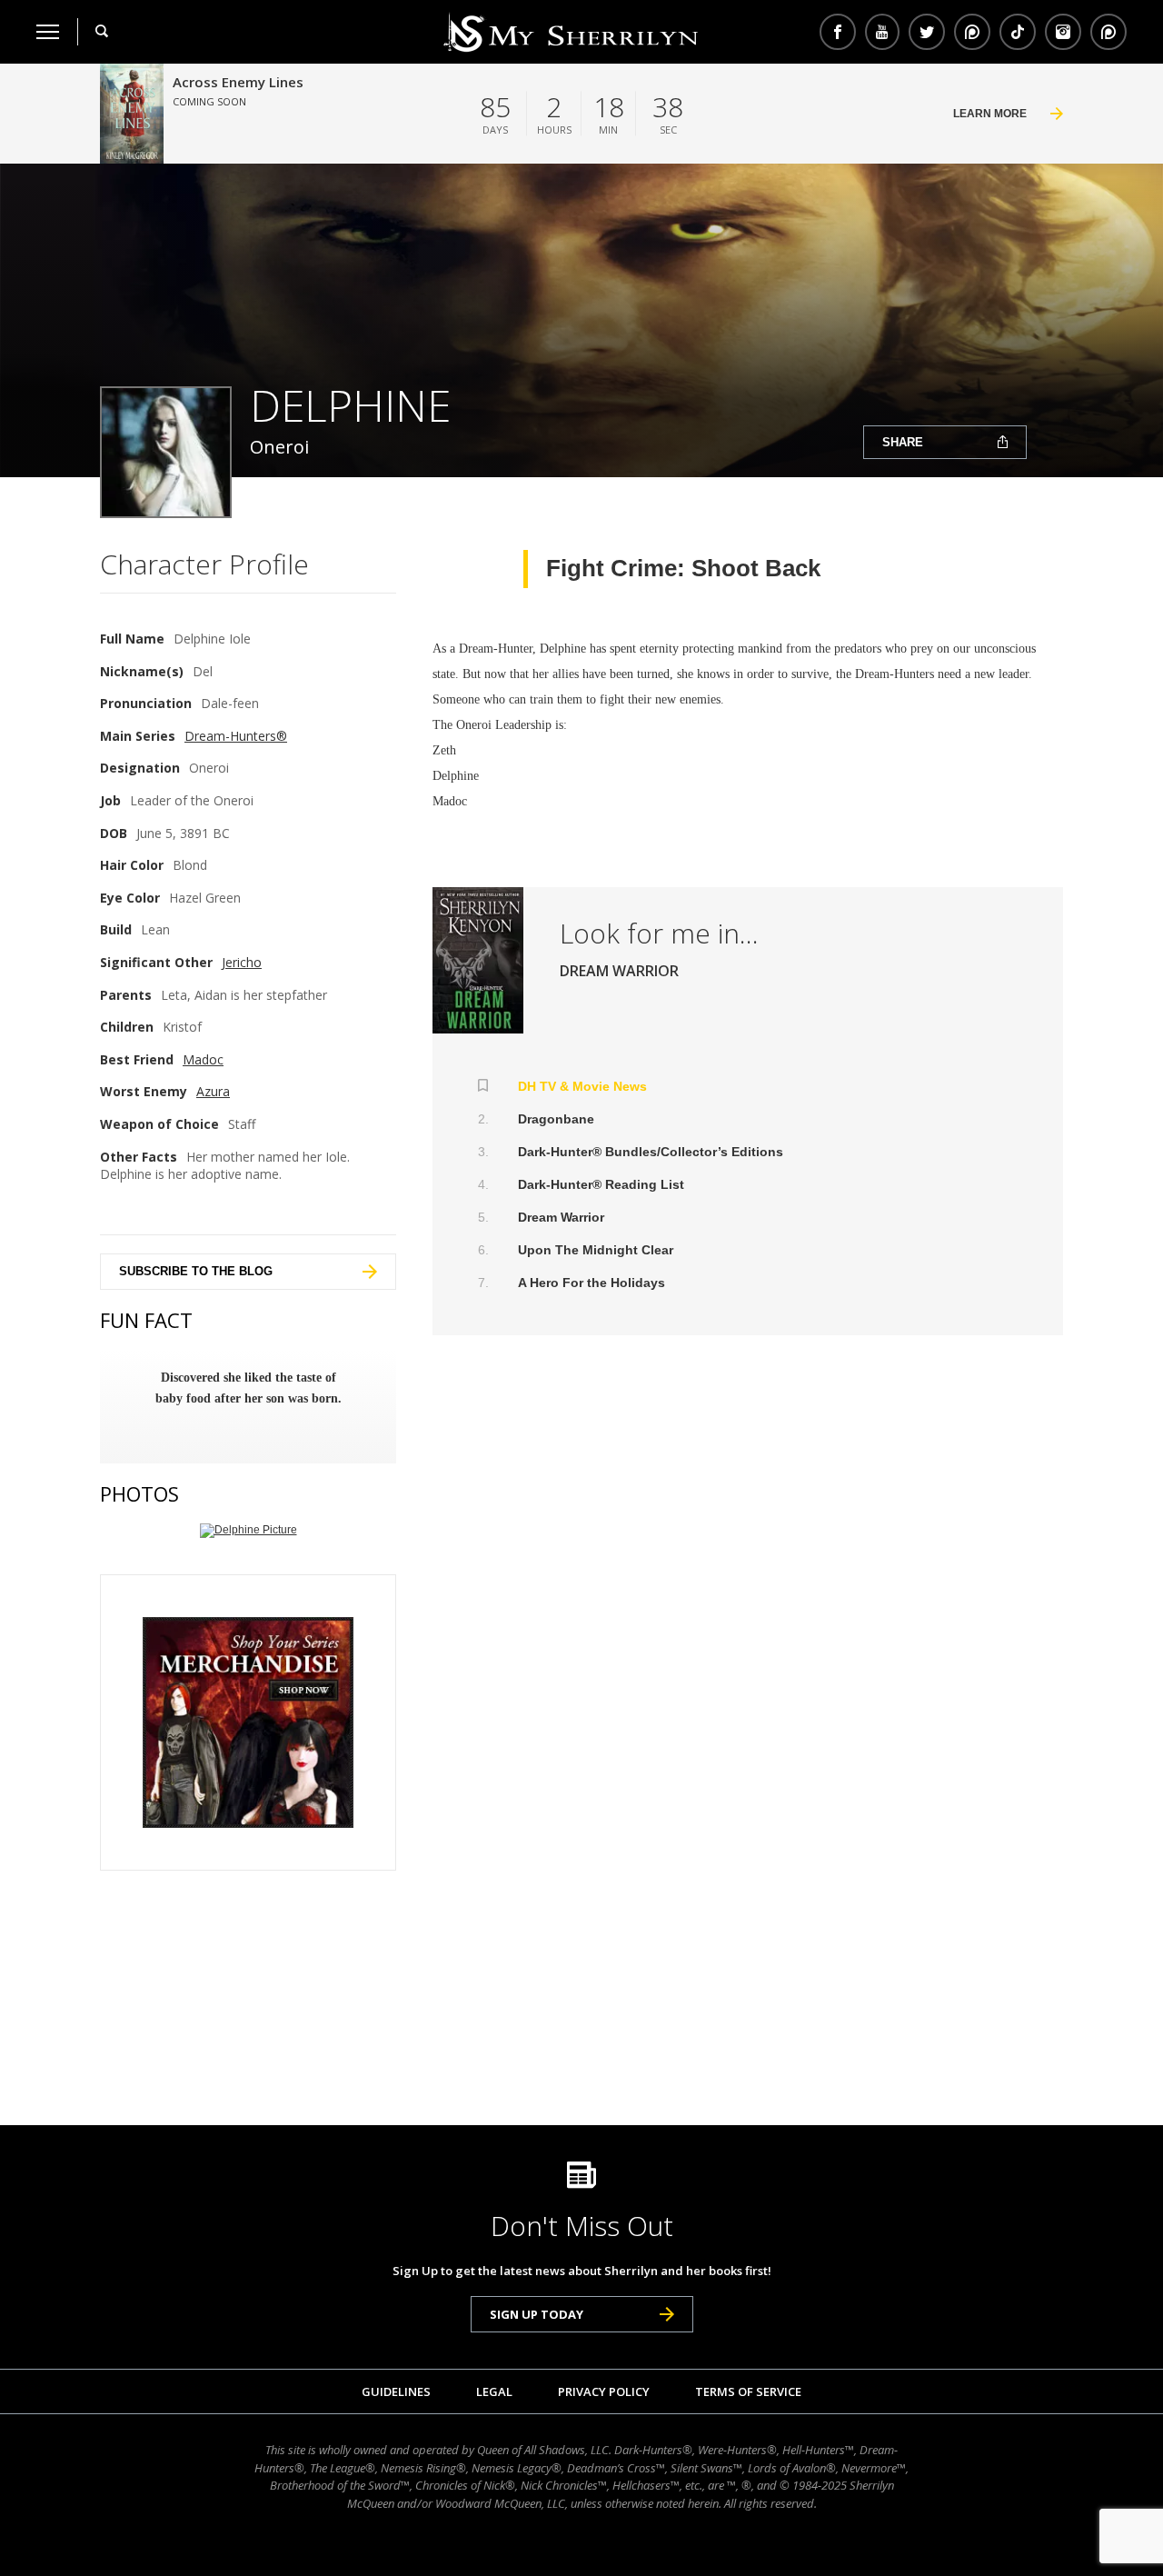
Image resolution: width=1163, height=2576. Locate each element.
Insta (1063, 32)
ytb (882, 32)
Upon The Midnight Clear (596, 1250)
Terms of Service (748, 2391)
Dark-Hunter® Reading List (601, 1184)
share (903, 442)
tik (1018, 32)
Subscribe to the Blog (196, 1271)
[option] (248, 1388)
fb (838, 32)
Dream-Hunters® (236, 736)
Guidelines (396, 2391)
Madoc (203, 1059)
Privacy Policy (604, 2391)
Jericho (242, 962)
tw (927, 32)
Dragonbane (556, 1119)
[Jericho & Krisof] (249, 1531)
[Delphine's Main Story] (478, 960)
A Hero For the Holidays (591, 1283)
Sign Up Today (537, 2314)
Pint (1106, 32)
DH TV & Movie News (582, 1086)
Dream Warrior (561, 1217)
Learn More (990, 114)
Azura (213, 1091)
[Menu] (48, 32)
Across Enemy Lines (238, 82)
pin (972, 32)
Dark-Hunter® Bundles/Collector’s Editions (651, 1152)
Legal (494, 2391)
